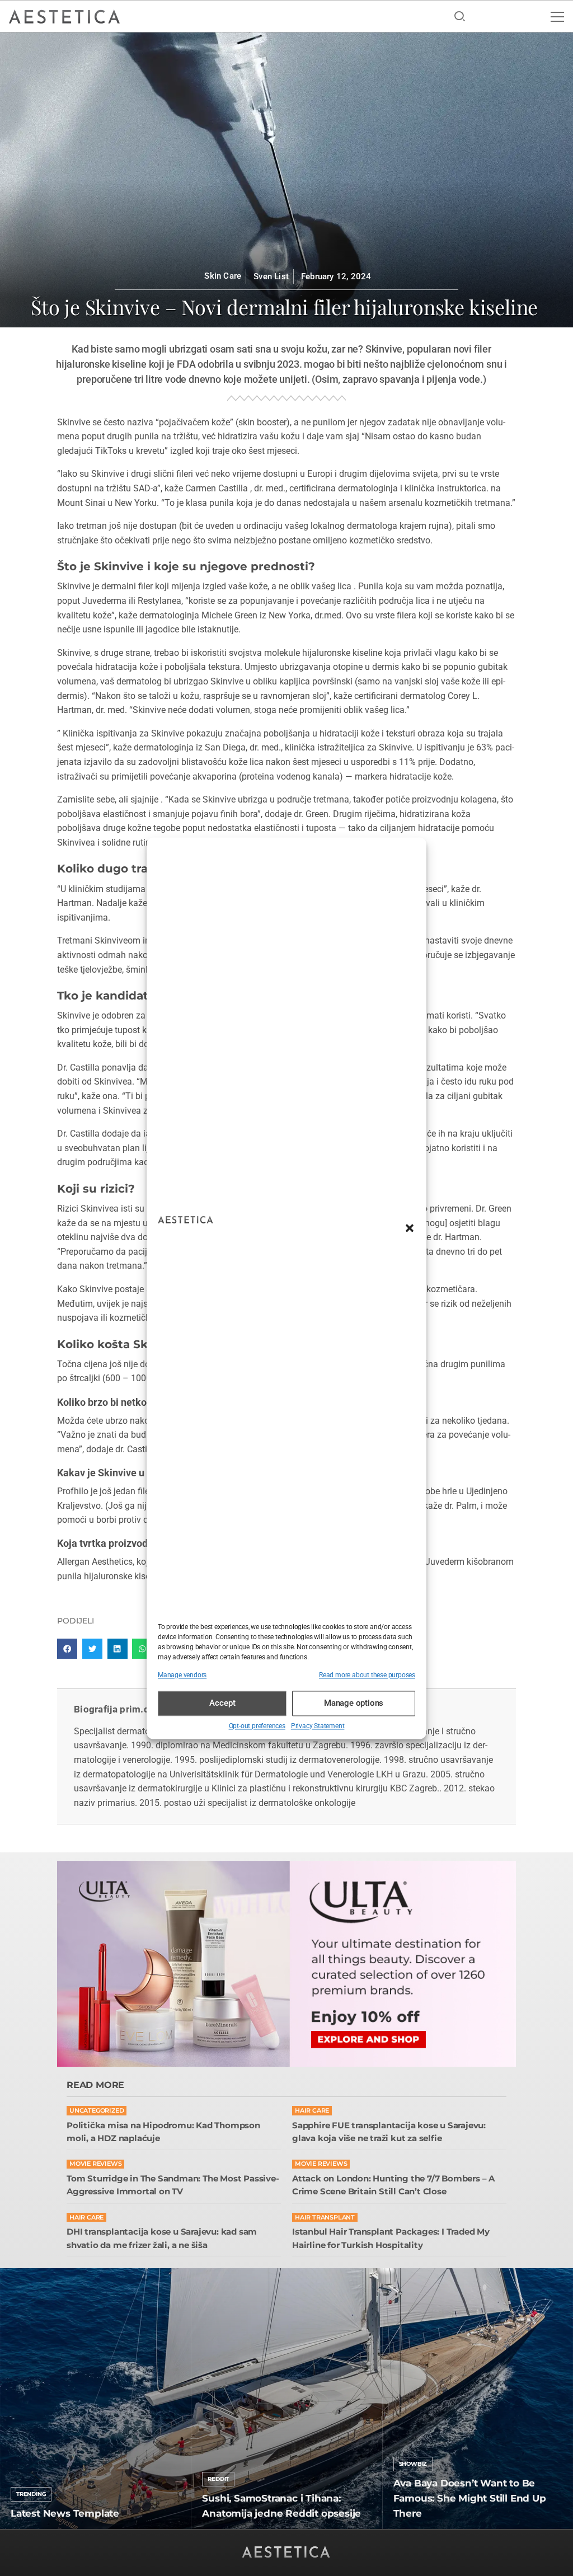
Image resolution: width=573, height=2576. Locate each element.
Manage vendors (182, 1675)
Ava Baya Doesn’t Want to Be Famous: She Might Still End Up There (470, 2498)
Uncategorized (97, 2111)
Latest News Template (65, 2513)
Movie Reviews (95, 2164)
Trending (31, 2494)
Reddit (218, 2479)
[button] (410, 1228)
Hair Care (312, 2111)
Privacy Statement (318, 1726)
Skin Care (223, 276)
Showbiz (413, 2464)
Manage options (354, 1704)
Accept (222, 1704)
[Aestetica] (64, 16)
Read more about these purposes (367, 1675)
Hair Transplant (325, 2218)
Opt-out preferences (257, 1726)
